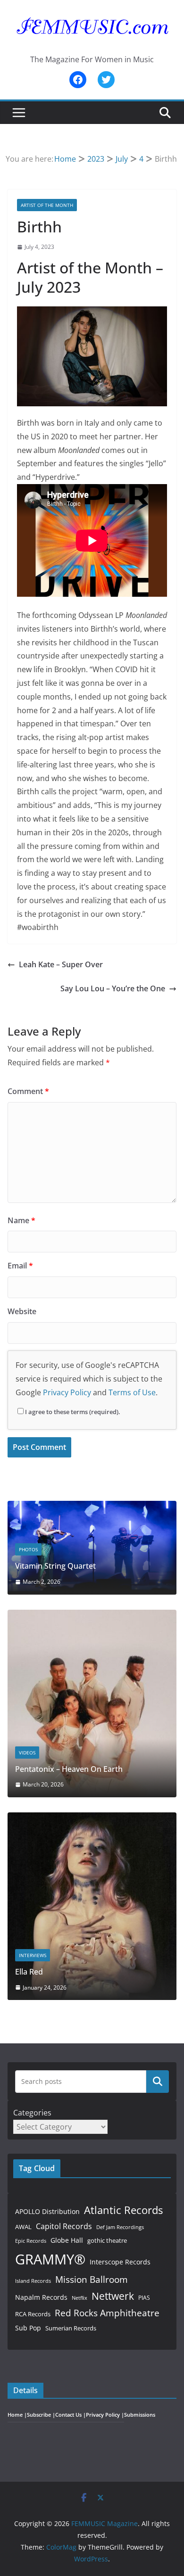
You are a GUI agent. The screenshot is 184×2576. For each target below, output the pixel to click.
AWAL (23, 2227)
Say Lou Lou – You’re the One (113, 988)
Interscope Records (120, 2262)
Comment (28, 1091)
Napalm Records (41, 2297)
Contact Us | (71, 2415)
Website (22, 1311)
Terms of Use (132, 1392)
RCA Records (33, 2314)
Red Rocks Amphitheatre (107, 2313)
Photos (28, 1549)
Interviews (33, 1955)
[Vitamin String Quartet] (92, 1507)
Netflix (79, 2298)
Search (158, 2081)
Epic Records (31, 2241)
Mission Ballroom (92, 2279)
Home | (17, 2415)
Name (21, 1220)
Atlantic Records (123, 2210)
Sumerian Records (71, 2328)
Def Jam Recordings (120, 2227)
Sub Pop (28, 2328)
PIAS (144, 2297)
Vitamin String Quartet (55, 1566)
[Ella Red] (92, 1818)
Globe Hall (67, 2240)
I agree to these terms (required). (73, 1412)
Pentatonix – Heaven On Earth (69, 1769)
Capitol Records (64, 2226)
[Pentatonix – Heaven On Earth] (92, 1616)
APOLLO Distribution (47, 2211)
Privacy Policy (67, 1392)
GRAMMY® (50, 2259)
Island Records (33, 2281)
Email (20, 1266)
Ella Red (29, 1972)
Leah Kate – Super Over (61, 964)
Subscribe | (41, 2415)
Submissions (140, 2415)
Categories (32, 2113)
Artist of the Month (47, 205)
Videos (27, 1753)
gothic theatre (107, 2241)
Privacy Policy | (105, 2415)
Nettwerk (113, 2296)
